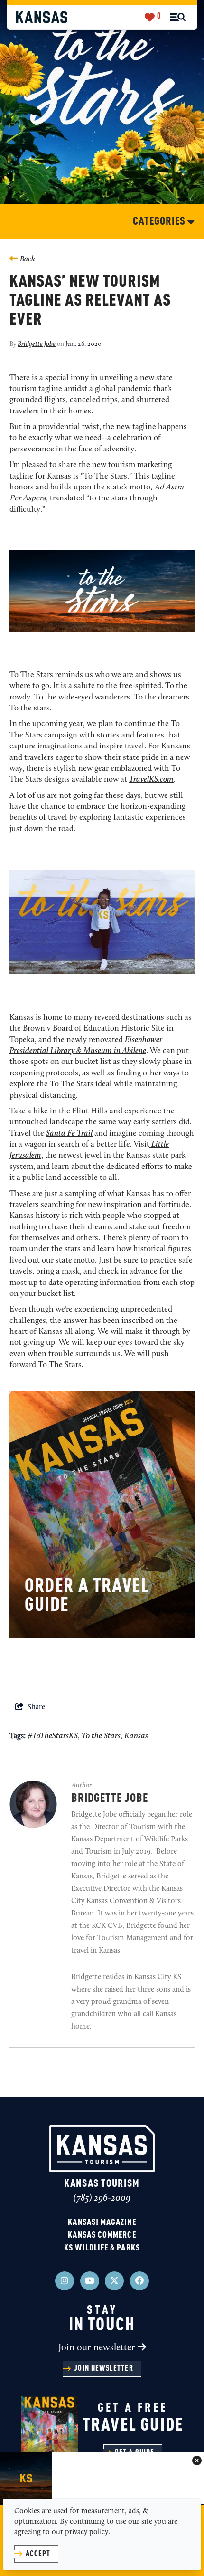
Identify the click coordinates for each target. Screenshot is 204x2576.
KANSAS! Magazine (102, 2222)
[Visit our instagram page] (65, 2281)
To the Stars (101, 1736)
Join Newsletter (103, 2369)
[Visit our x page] (114, 2281)
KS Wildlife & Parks (102, 2248)
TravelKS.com (151, 780)
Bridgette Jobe (37, 344)
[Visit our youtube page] (90, 2281)
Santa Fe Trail (69, 1134)
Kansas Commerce (102, 2235)
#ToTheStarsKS (53, 1736)
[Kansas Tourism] (42, 17)
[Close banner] (197, 2461)
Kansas (136, 1736)
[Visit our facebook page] (139, 2281)
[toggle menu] (178, 17)
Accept (38, 2554)
